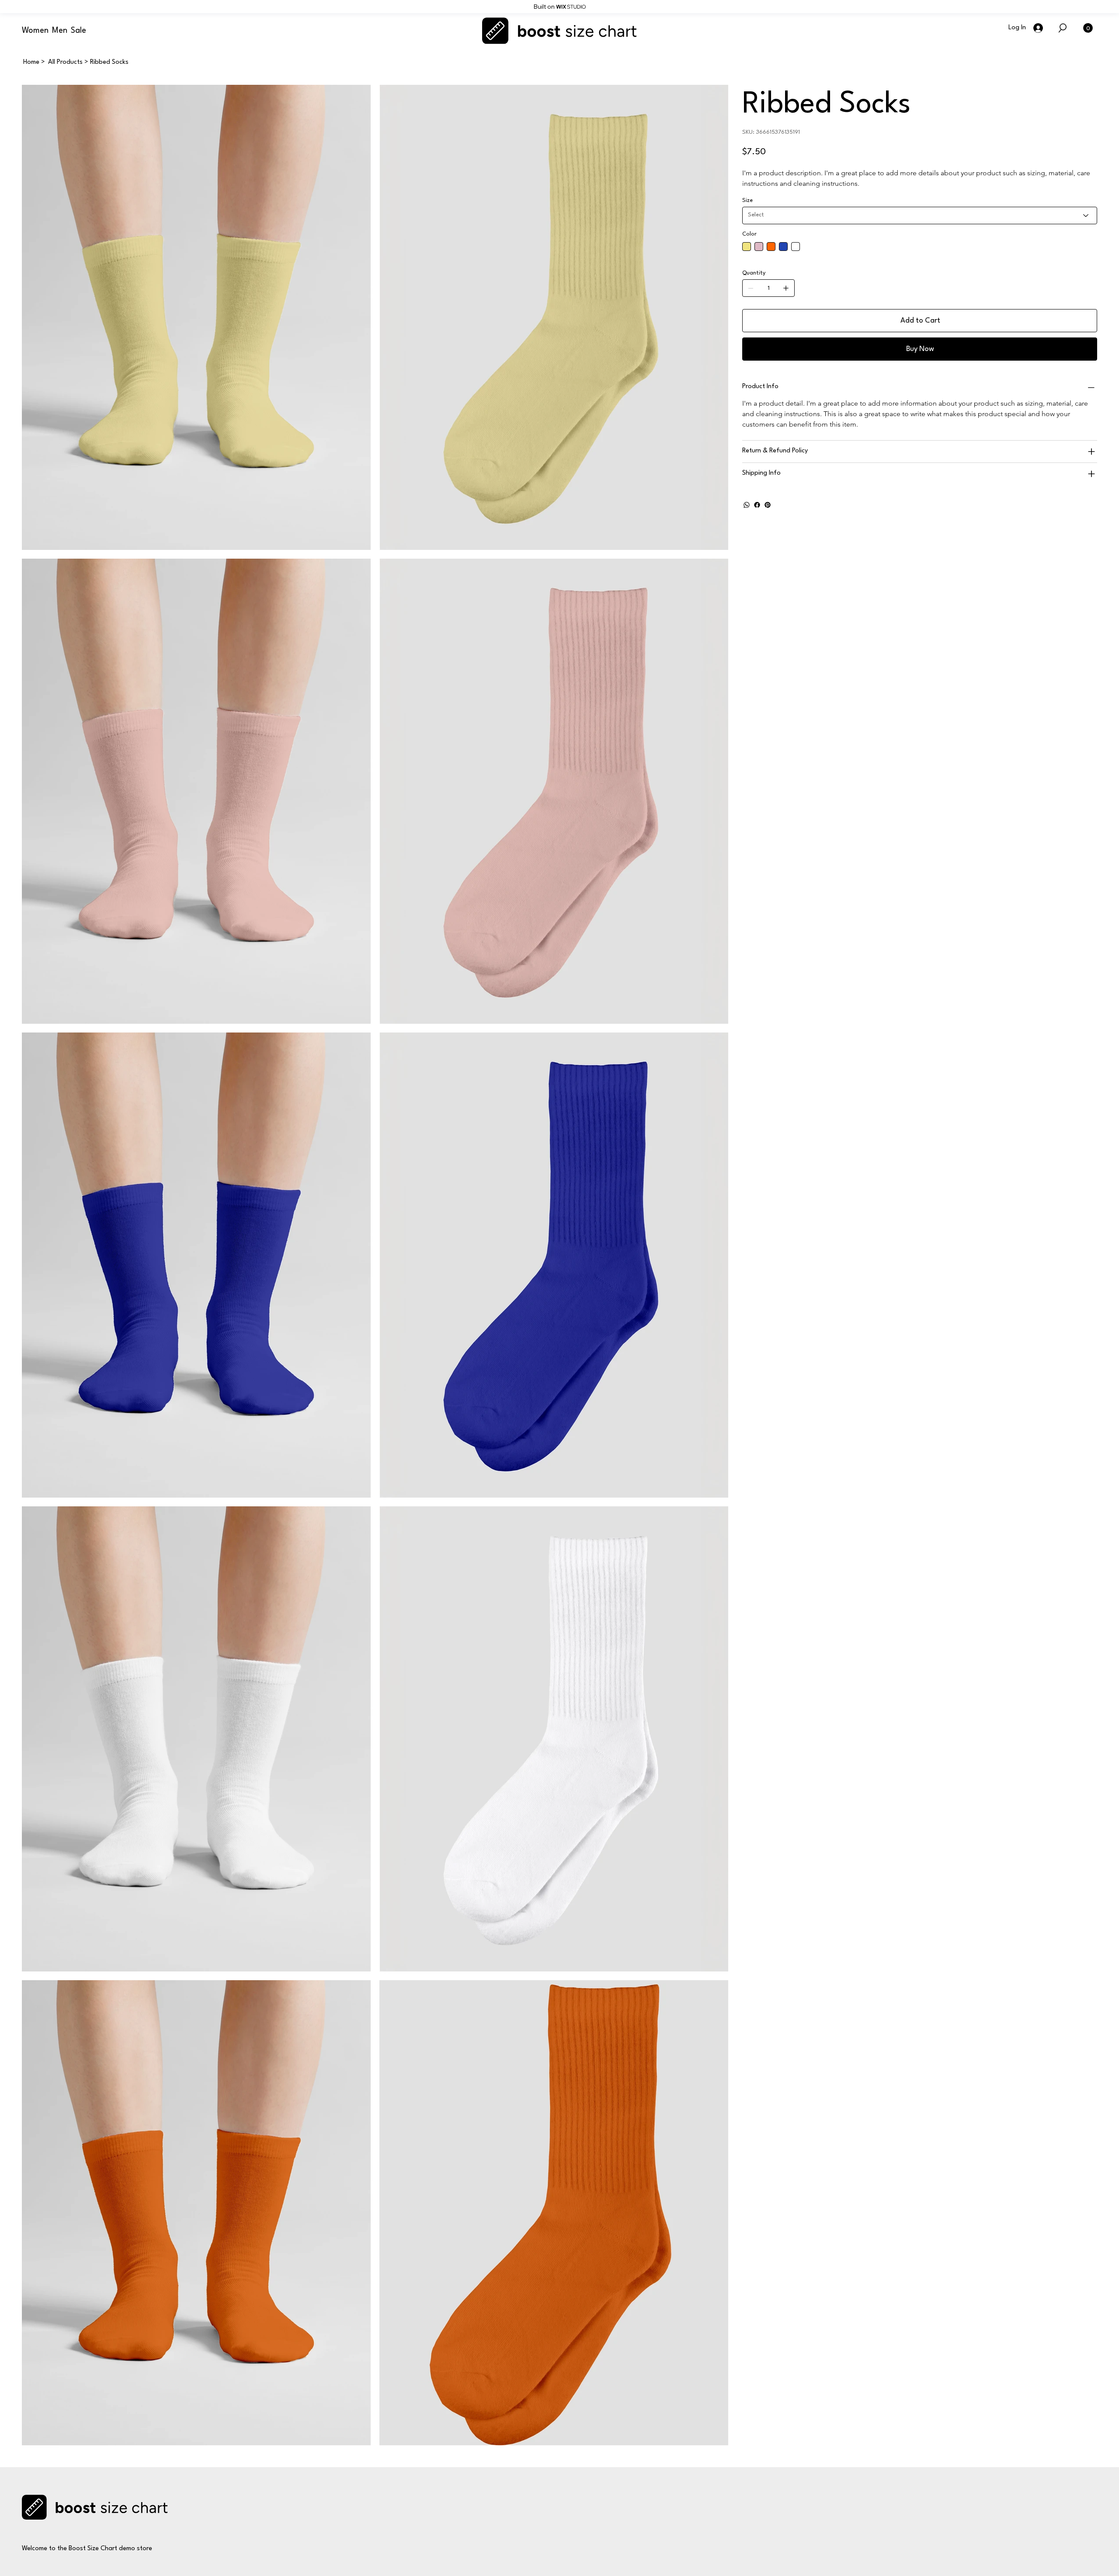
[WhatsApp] (747, 505)
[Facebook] (757, 505)
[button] (1088, 28)
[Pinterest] (768, 505)
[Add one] (786, 288)
